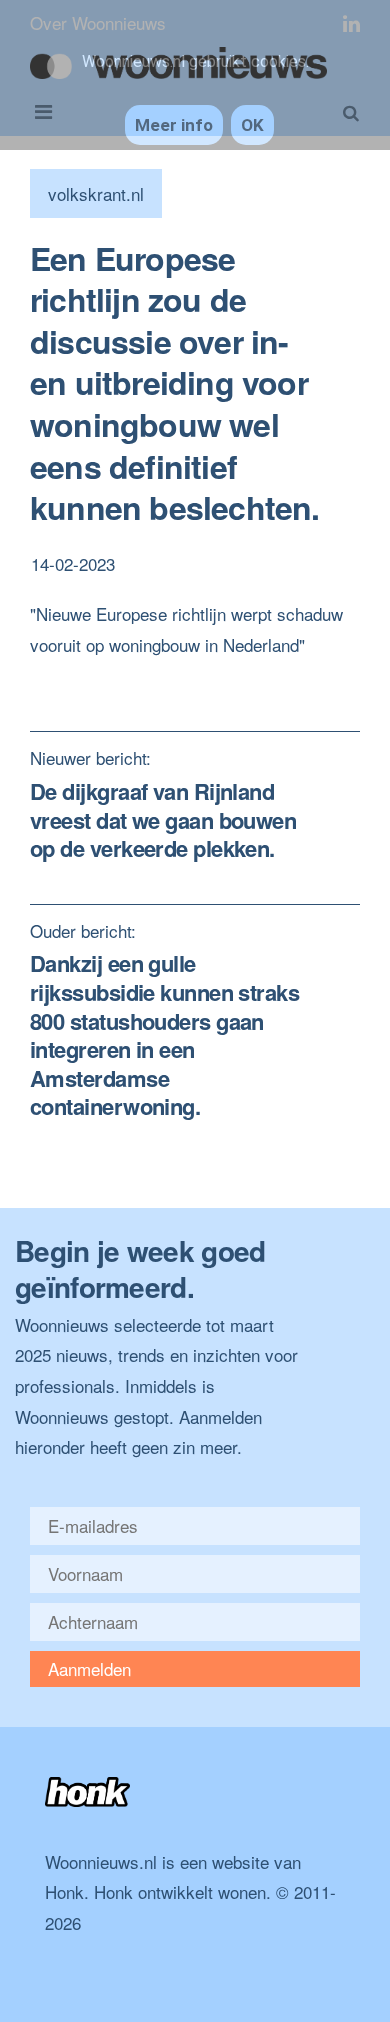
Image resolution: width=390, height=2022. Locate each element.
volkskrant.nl (96, 193)
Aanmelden (89, 1668)
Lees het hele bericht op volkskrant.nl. (172, 675)
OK (252, 125)
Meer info (174, 125)
